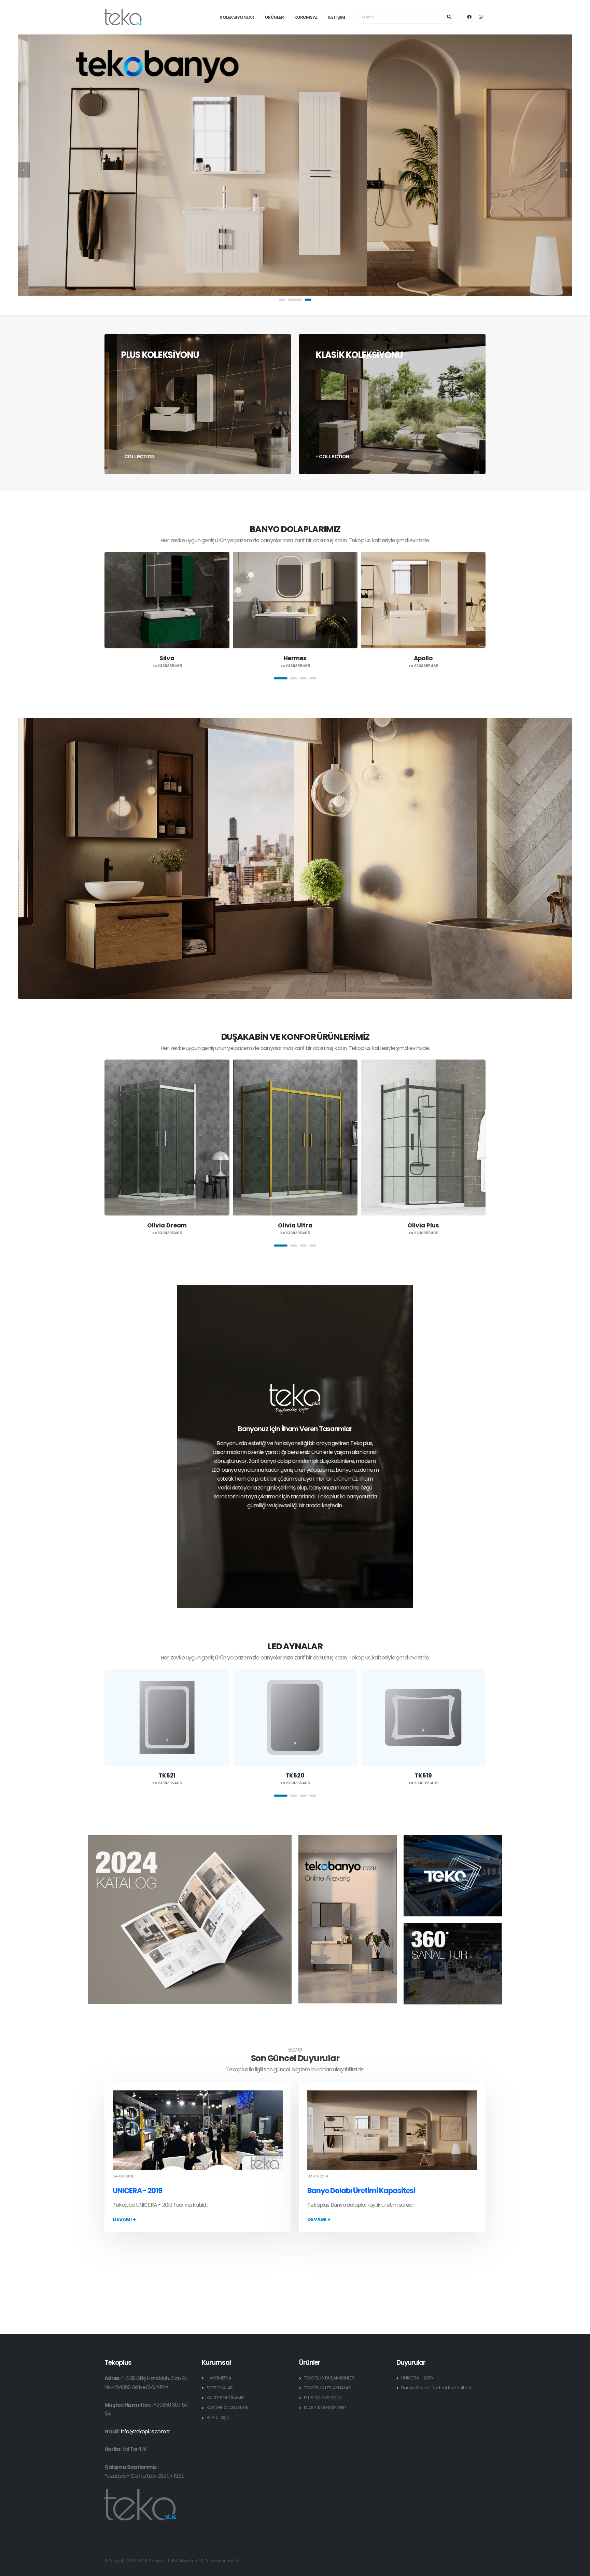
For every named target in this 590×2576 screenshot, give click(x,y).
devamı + (124, 2219)
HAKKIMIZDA (219, 2378)
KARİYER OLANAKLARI (227, 2408)
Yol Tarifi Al (134, 2449)
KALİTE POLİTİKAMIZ (226, 2398)
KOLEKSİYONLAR (237, 17)
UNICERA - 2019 (137, 2191)
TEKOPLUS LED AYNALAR (327, 2388)
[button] (285, 300)
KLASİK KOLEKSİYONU (325, 2408)
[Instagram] (480, 17)
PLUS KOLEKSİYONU (323, 2398)
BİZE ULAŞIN (218, 2417)
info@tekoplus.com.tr (145, 2431)
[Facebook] (469, 17)
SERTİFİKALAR (220, 2388)
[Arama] (450, 17)
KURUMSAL (306, 17)
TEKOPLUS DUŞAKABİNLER (329, 2378)
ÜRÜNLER (275, 17)
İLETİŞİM (337, 17)
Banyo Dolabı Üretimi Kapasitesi (361, 2191)
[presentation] (24, 170)
